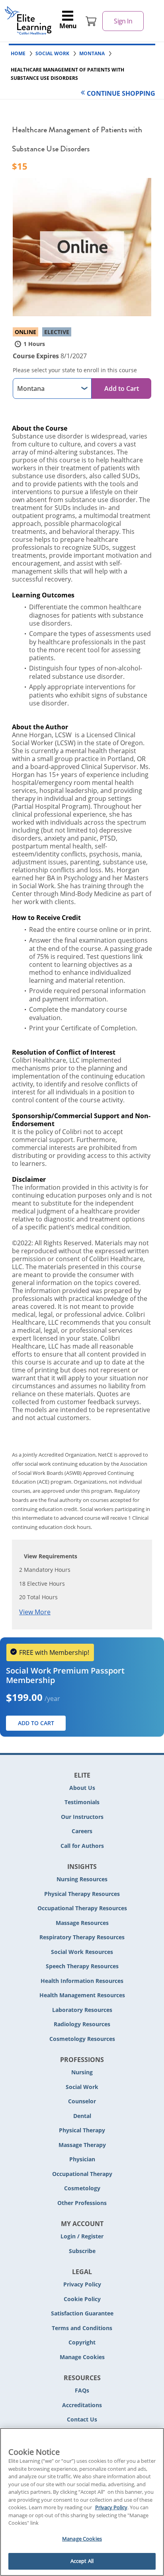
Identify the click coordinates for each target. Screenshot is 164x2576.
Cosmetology (82, 2188)
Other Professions (82, 2203)
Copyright (82, 2342)
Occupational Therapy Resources (82, 1908)
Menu (68, 26)
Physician (82, 2159)
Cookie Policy (82, 2299)
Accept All (82, 2561)
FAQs (82, 2390)
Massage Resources (82, 1923)
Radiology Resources (82, 2024)
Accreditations (82, 2405)
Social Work (82, 2087)
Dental (82, 2116)
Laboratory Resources (82, 2010)
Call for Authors (82, 1846)
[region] (82, 2502)
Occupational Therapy (82, 2174)
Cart (91, 21)
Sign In (123, 21)
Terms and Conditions (82, 2328)
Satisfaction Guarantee (82, 2313)
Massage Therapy (82, 2145)
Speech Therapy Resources (82, 1966)
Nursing (82, 2072)
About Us (82, 1788)
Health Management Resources (82, 1995)
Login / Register (82, 2236)
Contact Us (82, 2419)
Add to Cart (122, 388)
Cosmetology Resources (82, 2039)
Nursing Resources (82, 1879)
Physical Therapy (82, 2130)
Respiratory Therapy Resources (82, 1937)
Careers (82, 1831)
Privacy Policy (82, 2284)
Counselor (82, 2101)
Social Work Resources (82, 1952)
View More (35, 1612)
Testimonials (82, 1802)
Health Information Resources (82, 1981)
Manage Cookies (82, 2357)
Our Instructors (82, 1817)
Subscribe (82, 2251)
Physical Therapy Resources (82, 1894)
